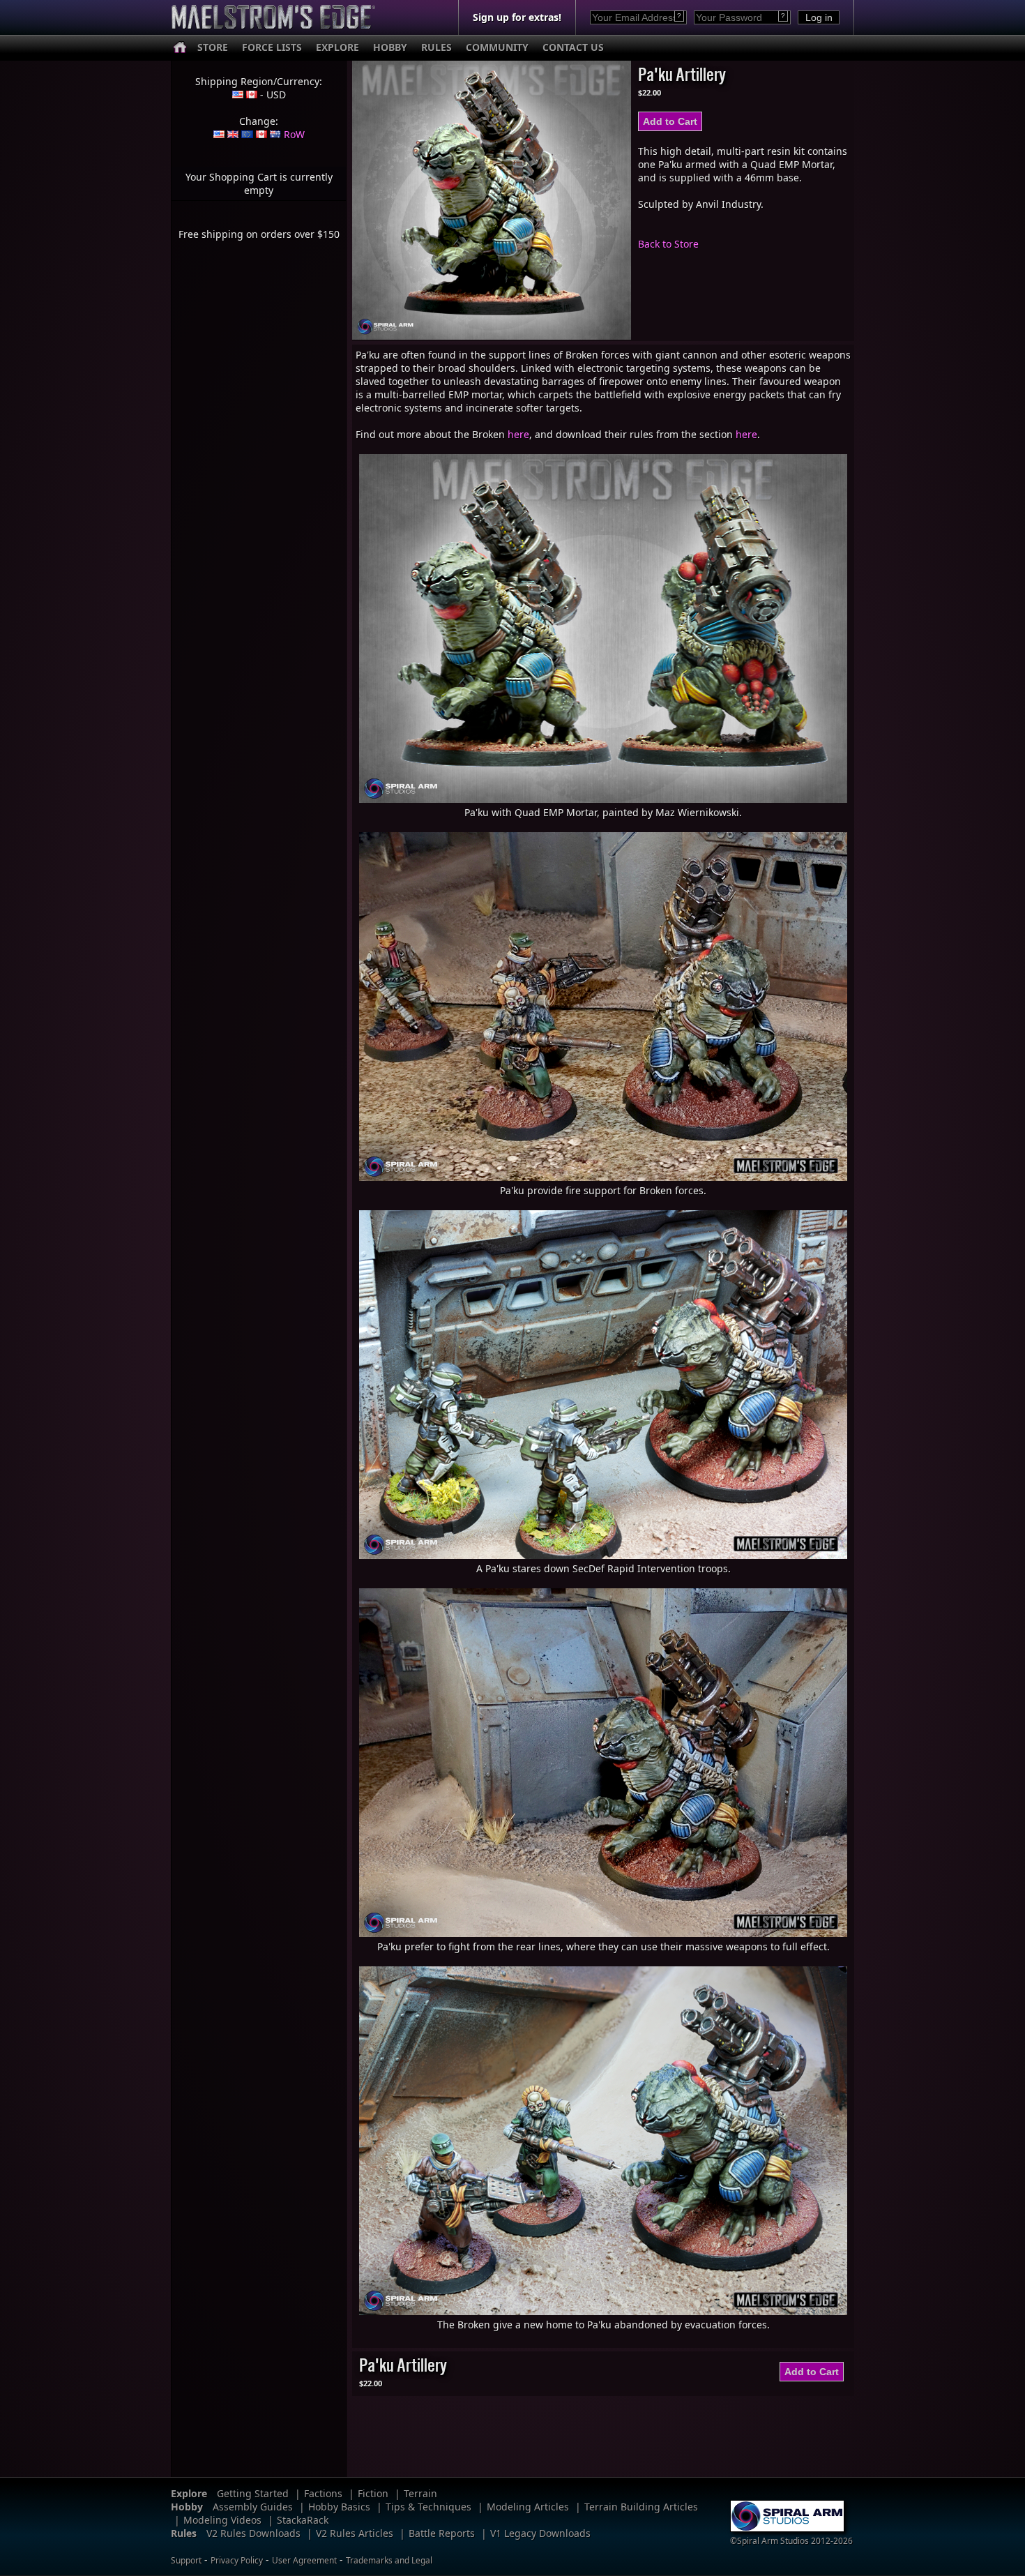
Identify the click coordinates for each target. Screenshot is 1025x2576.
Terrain (420, 2493)
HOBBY (390, 47)
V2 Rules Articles (355, 2533)
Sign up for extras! (517, 17)
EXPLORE (337, 47)
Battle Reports (442, 2533)
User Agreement (304, 2560)
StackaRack (303, 2520)
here (518, 434)
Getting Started (253, 2493)
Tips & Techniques (428, 2507)
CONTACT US (573, 47)
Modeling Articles (528, 2507)
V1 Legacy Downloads (540, 2533)
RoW (294, 134)
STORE (213, 47)
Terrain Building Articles (641, 2507)
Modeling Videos (222, 2520)
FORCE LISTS (272, 47)
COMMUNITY (497, 47)
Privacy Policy (237, 2560)
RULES (436, 47)
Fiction (373, 2493)
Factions (323, 2493)
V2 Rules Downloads (253, 2533)
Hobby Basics (339, 2507)
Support (186, 2560)
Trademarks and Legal (389, 2560)
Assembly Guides (253, 2507)
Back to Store (668, 244)
